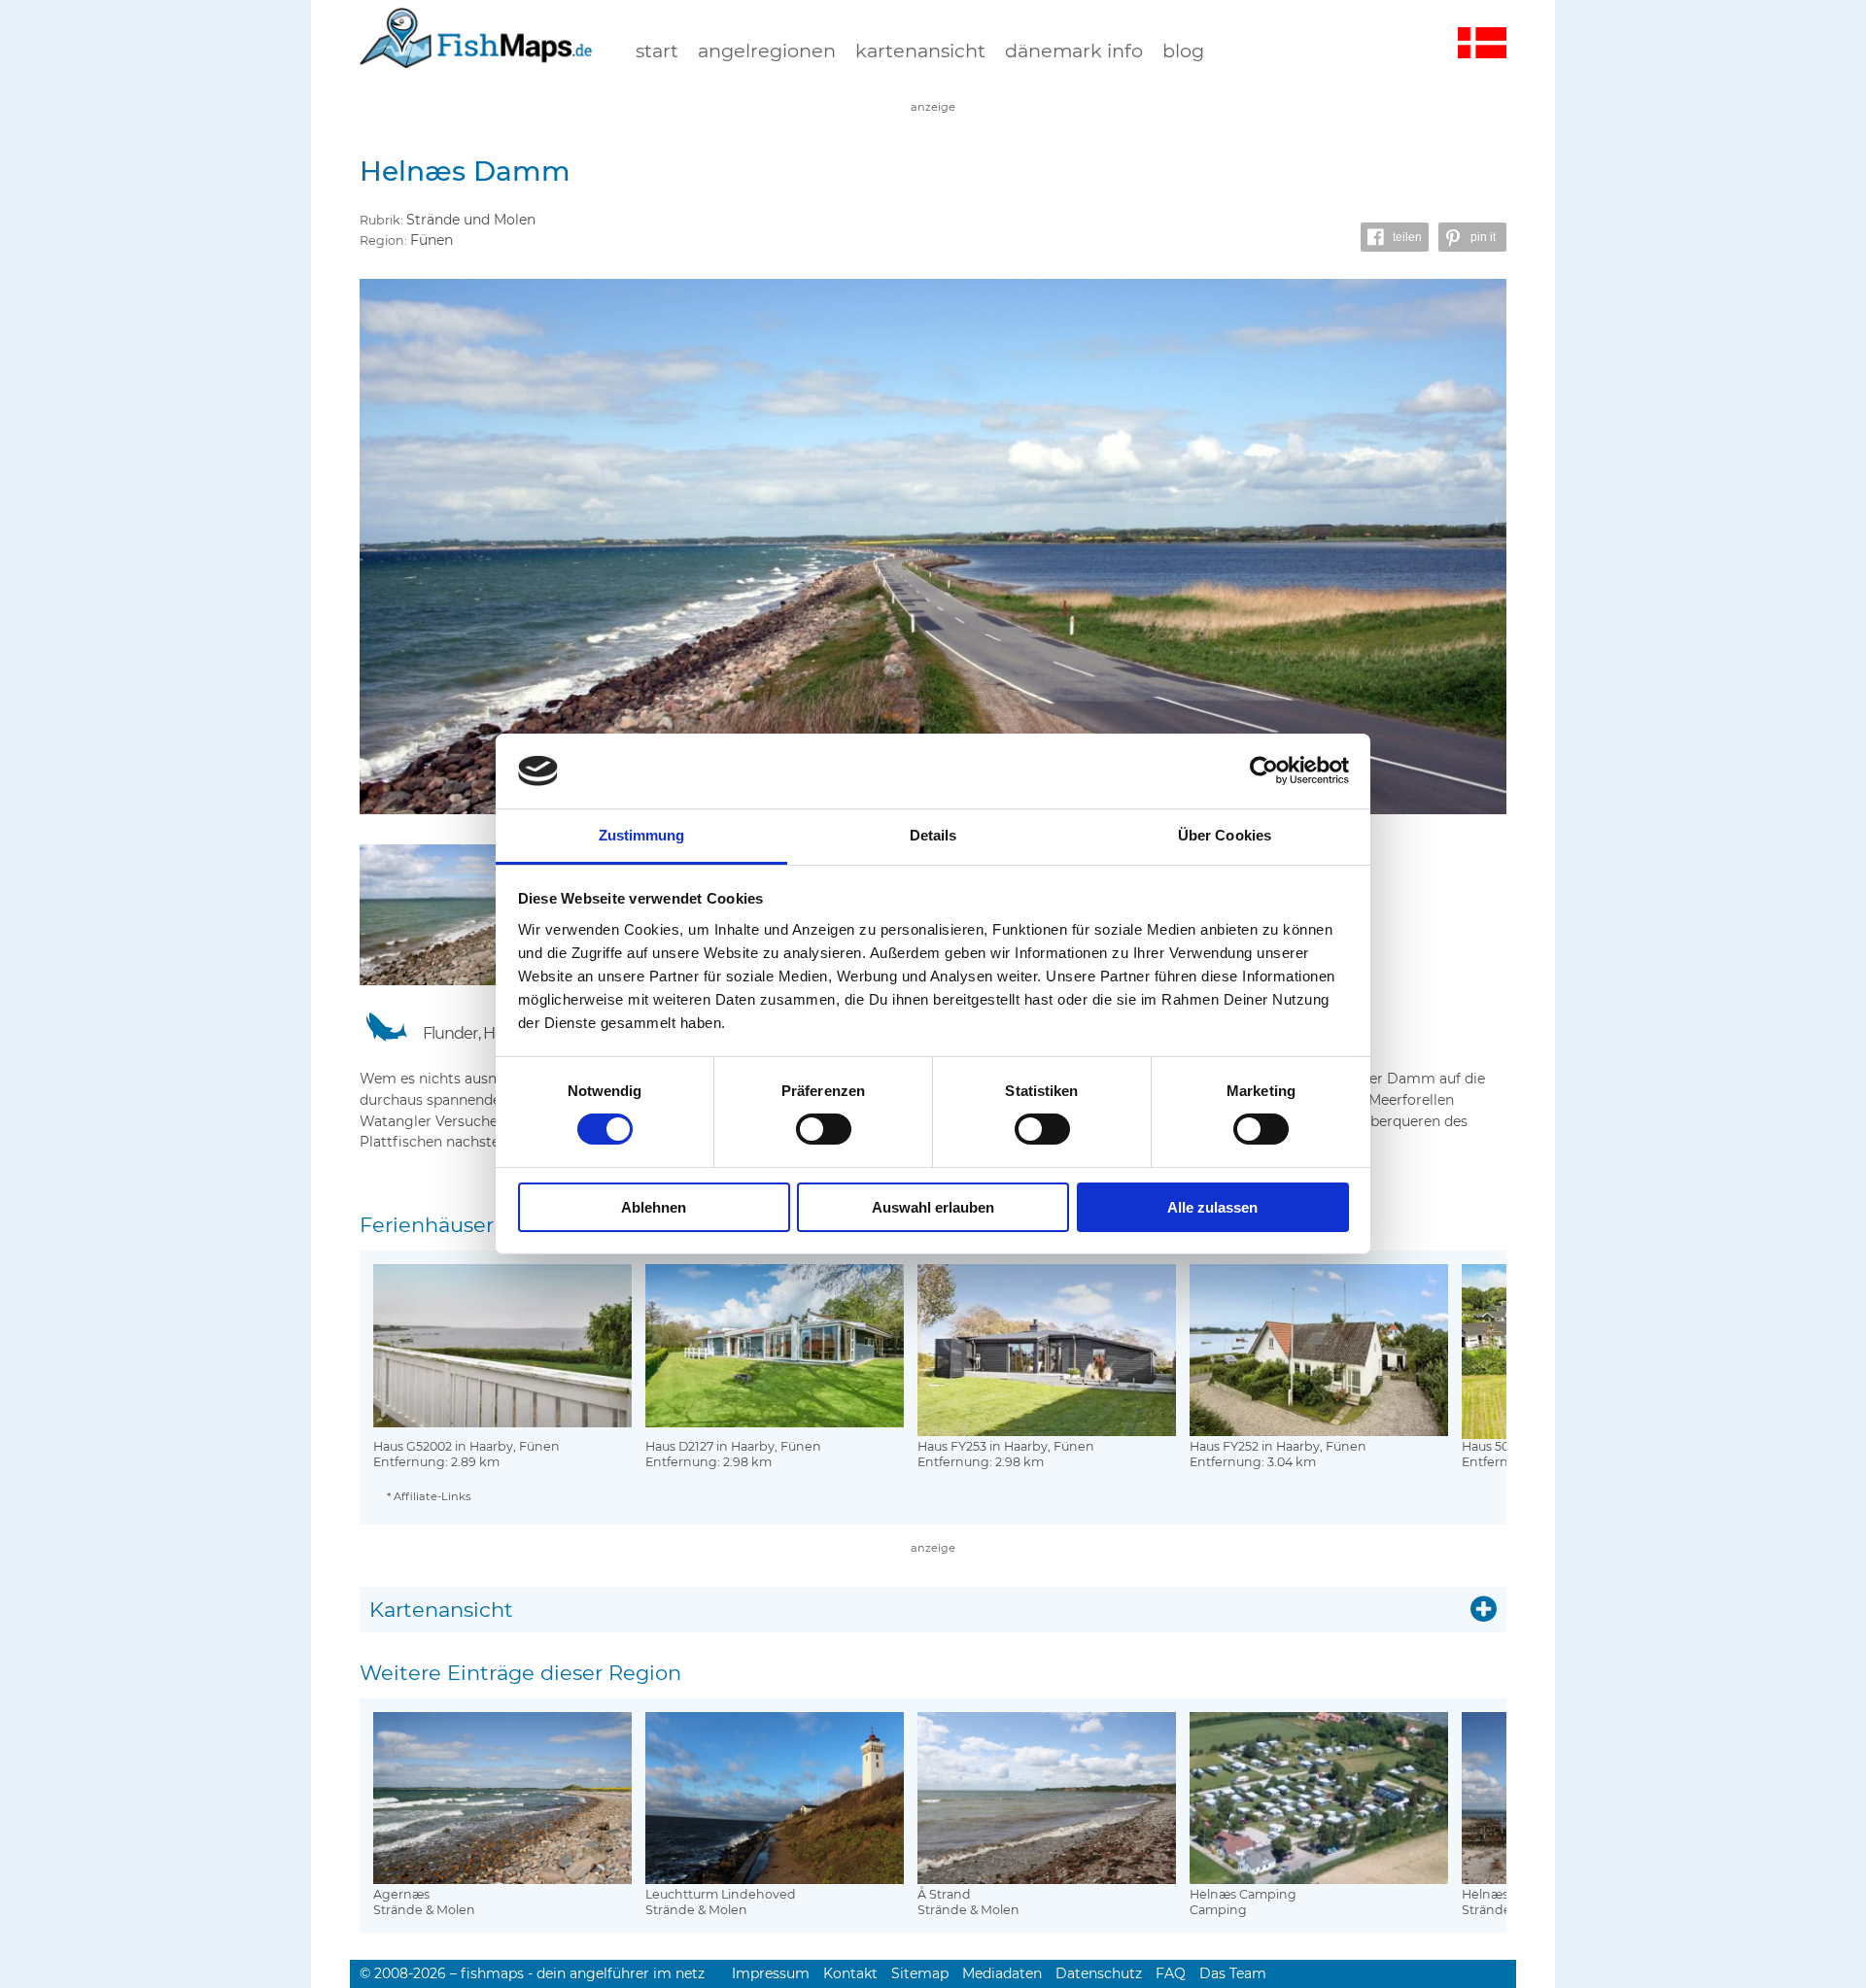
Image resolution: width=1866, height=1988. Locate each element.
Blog (1183, 51)
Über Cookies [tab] (1225, 835)
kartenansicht (920, 51)
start (657, 51)
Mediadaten (1002, 1973)
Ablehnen (654, 1207)
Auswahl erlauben (933, 1207)
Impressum (771, 1973)
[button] (1395, 237)
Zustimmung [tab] (642, 835)
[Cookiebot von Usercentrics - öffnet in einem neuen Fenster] (1264, 771)
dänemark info (1074, 51)
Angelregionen (767, 51)
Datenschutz (1099, 1973)
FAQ (1171, 1973)
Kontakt (850, 1973)
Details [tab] (933, 835)
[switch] (824, 1129)
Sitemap (920, 1973)
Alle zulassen (1212, 1207)
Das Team (1233, 1973)
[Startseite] (476, 57)
